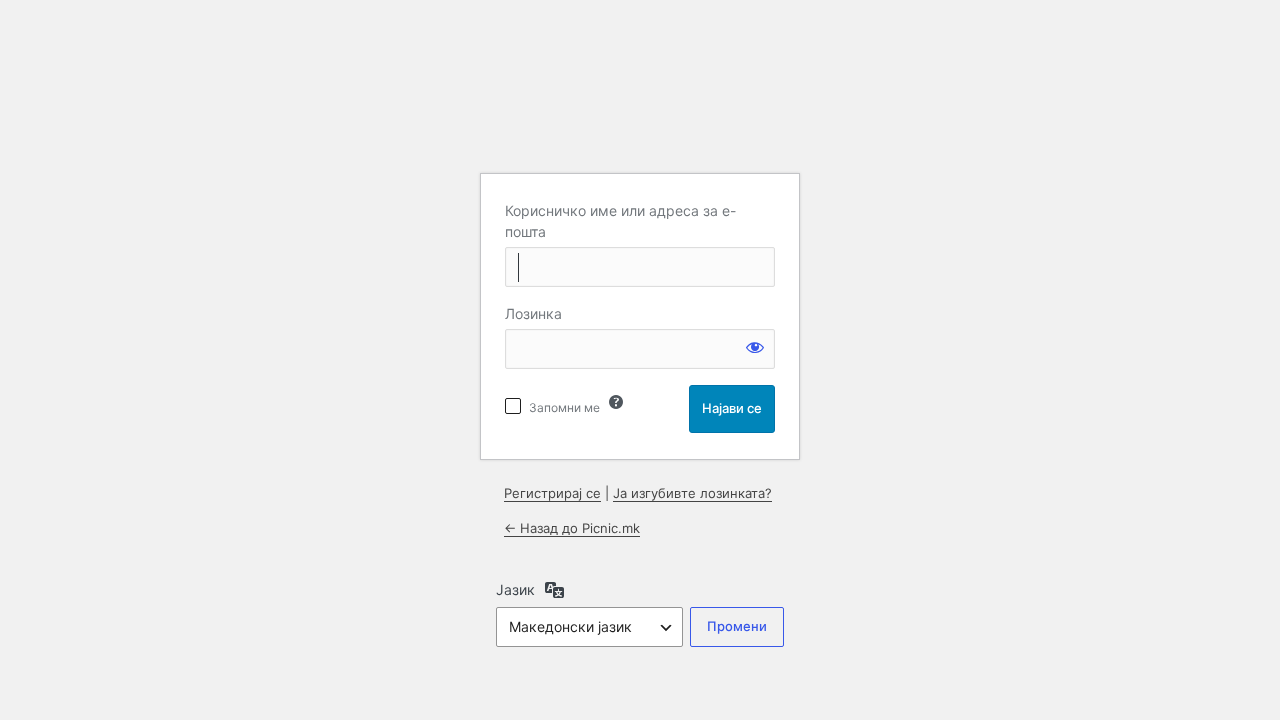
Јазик (515, 589)
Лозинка (533, 313)
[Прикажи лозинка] (755, 347)
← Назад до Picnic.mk (572, 528)
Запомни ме (564, 407)
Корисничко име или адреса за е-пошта (620, 221)
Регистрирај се (552, 493)
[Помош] (616, 402)
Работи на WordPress (640, 106)
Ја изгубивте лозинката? (692, 493)
